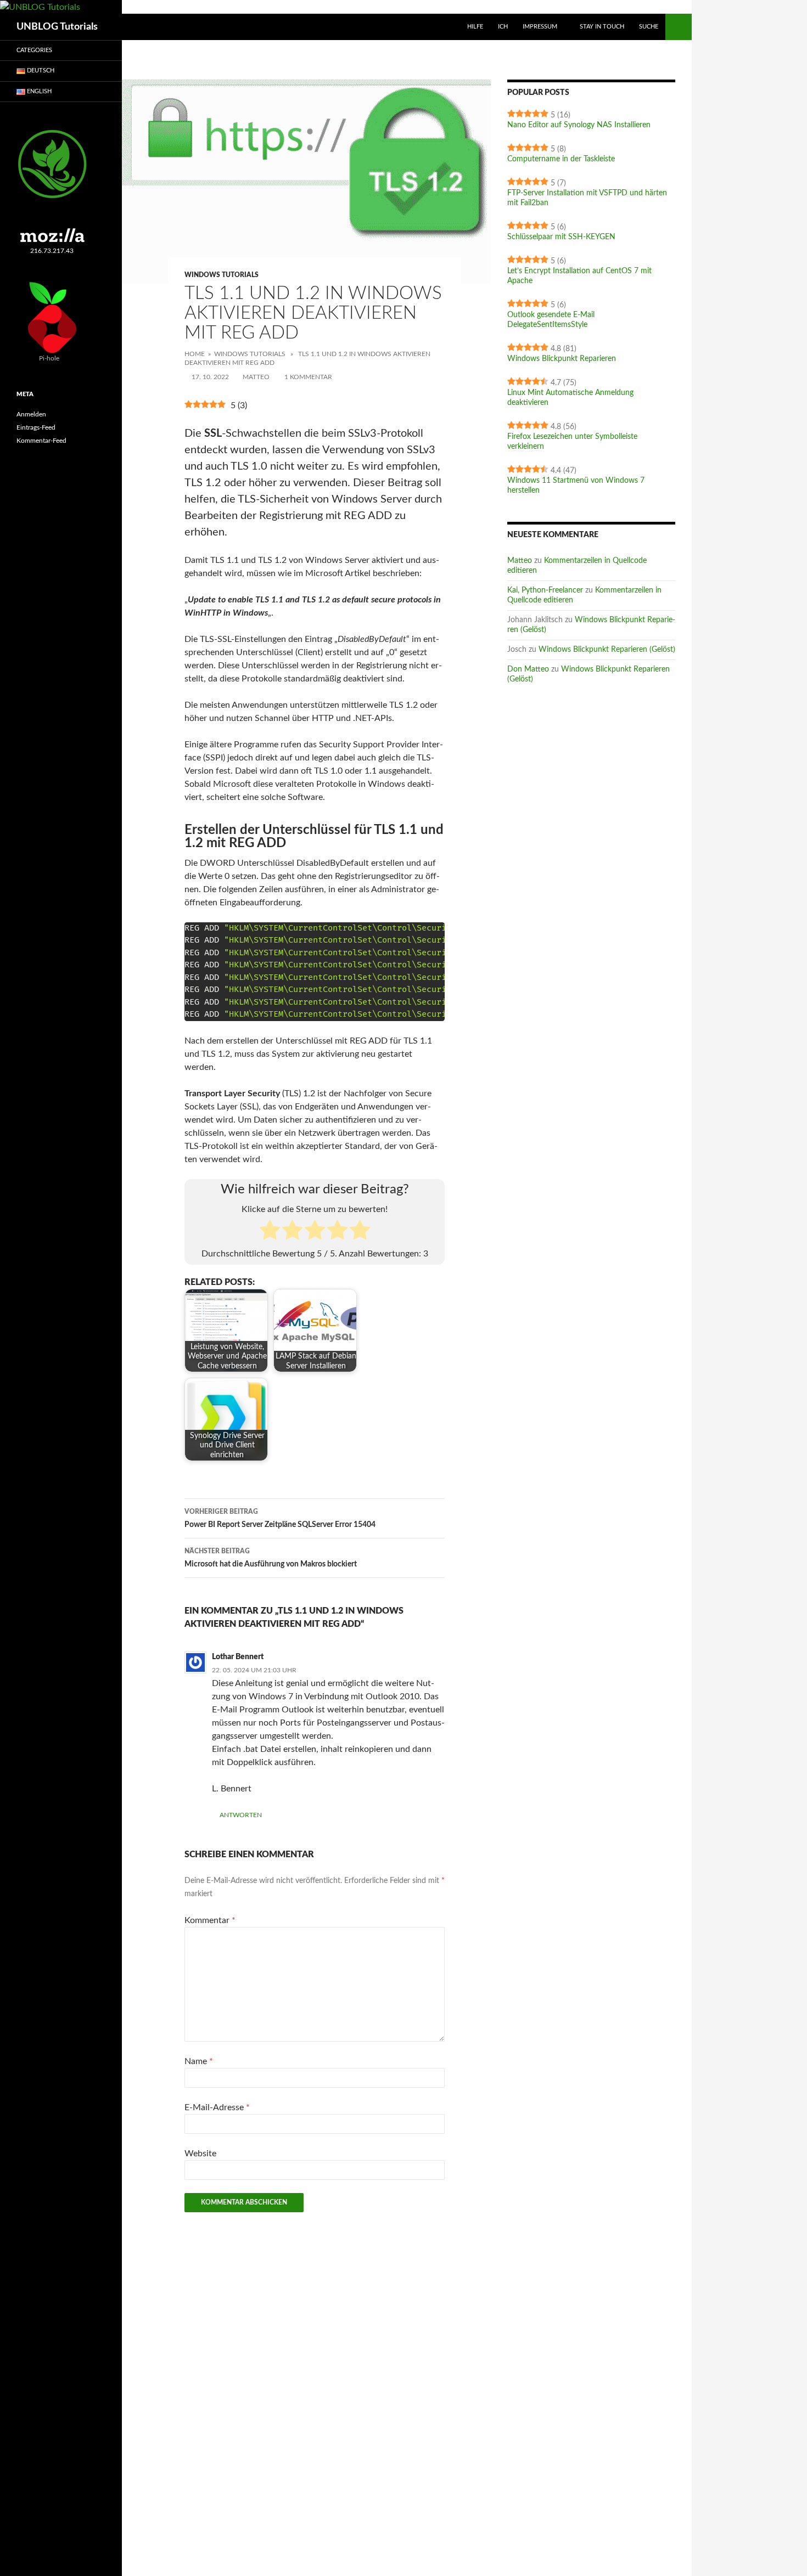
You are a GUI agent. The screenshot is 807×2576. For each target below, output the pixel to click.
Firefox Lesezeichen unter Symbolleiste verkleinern (572, 442)
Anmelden (31, 414)
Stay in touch (602, 27)
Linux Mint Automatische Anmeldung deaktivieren (570, 398)
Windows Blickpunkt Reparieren (562, 359)
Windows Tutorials (222, 275)
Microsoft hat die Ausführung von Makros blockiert (271, 1558)
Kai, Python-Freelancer (545, 590)
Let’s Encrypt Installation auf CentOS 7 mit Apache (579, 276)
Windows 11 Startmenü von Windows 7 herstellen (576, 486)
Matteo (256, 377)
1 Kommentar (308, 377)
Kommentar (210, 1920)
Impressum (540, 27)
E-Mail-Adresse (217, 2107)
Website (200, 2154)
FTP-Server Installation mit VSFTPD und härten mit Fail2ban (587, 198)
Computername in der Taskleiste (561, 159)
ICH (503, 27)
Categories (34, 50)
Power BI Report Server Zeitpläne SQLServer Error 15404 (280, 1518)
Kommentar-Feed (41, 441)
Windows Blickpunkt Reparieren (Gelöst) (607, 650)
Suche (649, 27)
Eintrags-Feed (36, 427)
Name (199, 2061)
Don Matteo (528, 669)
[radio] (270, 1232)
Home (195, 354)
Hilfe (475, 27)
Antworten (241, 1815)
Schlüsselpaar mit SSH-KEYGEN (561, 237)
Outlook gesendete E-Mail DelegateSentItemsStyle (551, 320)
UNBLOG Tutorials (57, 27)
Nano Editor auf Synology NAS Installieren (579, 125)
